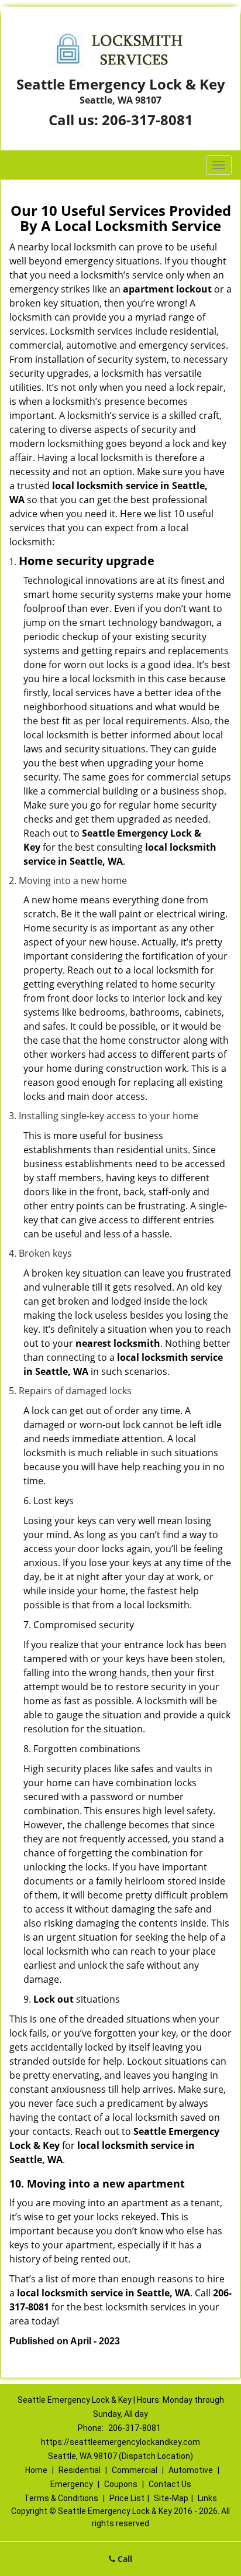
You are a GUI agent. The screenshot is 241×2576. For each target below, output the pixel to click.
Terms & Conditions (61, 2498)
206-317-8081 (147, 120)
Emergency (72, 2484)
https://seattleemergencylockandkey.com (120, 2442)
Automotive (191, 2470)
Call (124, 2559)
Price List (127, 2498)
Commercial (135, 2470)
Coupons (121, 2484)
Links (207, 2498)
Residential (80, 2470)
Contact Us (170, 2484)
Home (36, 2470)
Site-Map (171, 2498)
